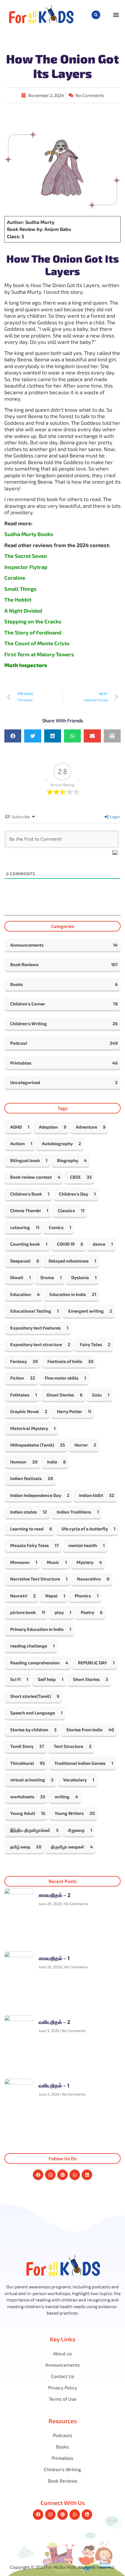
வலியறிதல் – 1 (54, 2085)
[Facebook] (38, 2175)
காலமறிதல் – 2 (55, 1895)
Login (114, 817)
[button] (96, 15)
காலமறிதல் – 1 (54, 1958)
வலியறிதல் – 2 (54, 2022)
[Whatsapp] (75, 2175)
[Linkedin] (87, 2175)
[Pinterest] (63, 2175)
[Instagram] (50, 2175)
